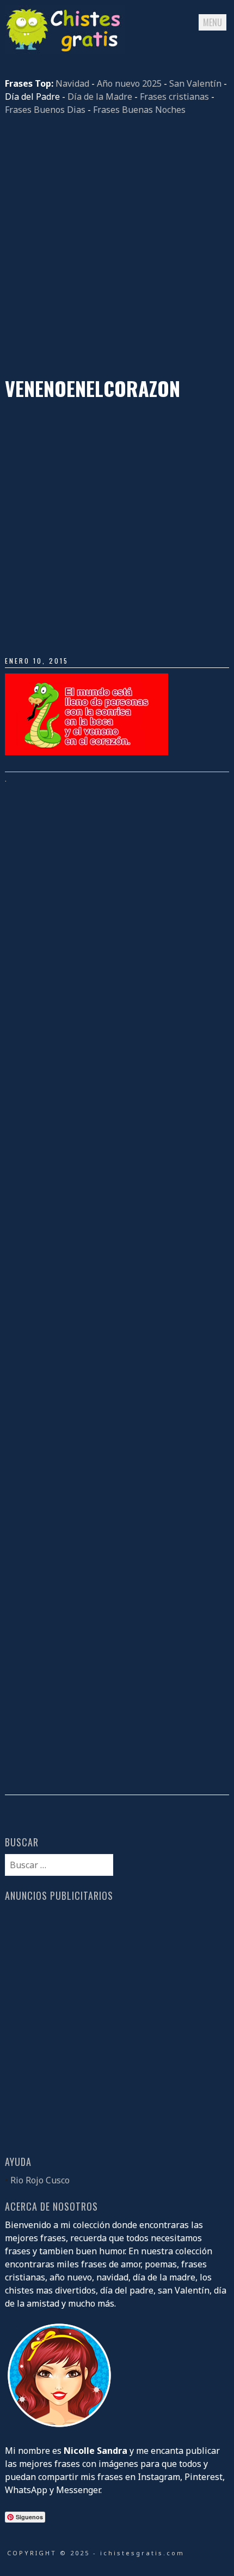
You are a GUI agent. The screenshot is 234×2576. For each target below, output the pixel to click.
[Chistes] (65, 51)
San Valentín (195, 83)
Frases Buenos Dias (45, 110)
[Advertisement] (117, 246)
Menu (213, 22)
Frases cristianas (174, 97)
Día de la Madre (100, 97)
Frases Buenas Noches (139, 110)
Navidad (72, 83)
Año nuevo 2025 (129, 83)
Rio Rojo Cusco (40, 2180)
